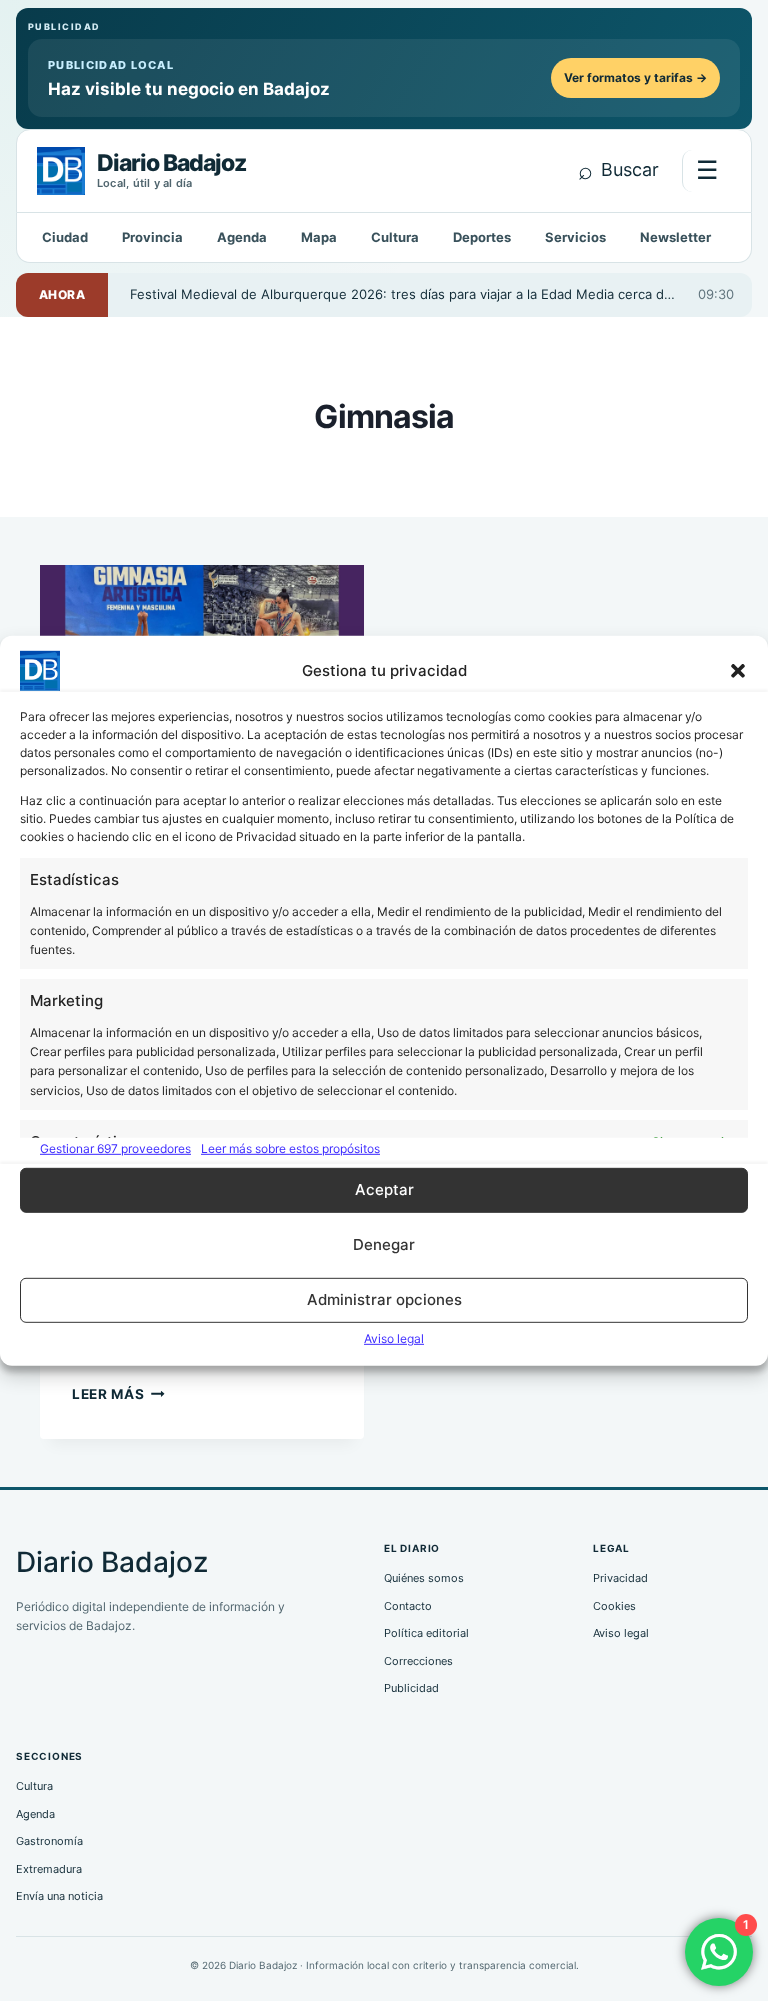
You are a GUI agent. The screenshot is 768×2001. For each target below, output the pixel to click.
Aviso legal (394, 1338)
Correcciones (418, 1661)
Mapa (319, 237)
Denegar (384, 1244)
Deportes (482, 237)
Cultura (395, 237)
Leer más (118, 1394)
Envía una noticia (59, 1896)
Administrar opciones (384, 1299)
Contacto (408, 1606)
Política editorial (426, 1633)
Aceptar (384, 1189)
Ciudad (65, 237)
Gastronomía (49, 1841)
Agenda (242, 237)
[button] (738, 670)
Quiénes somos (424, 1578)
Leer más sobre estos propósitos (290, 1147)
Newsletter (675, 237)
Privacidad (620, 1578)
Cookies (614, 1606)
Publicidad (411, 1688)
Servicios (575, 237)
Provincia (152, 237)
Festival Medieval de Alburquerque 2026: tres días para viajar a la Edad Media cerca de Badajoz (414, 294)
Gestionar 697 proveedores (115, 1147)
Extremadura (49, 1869)
